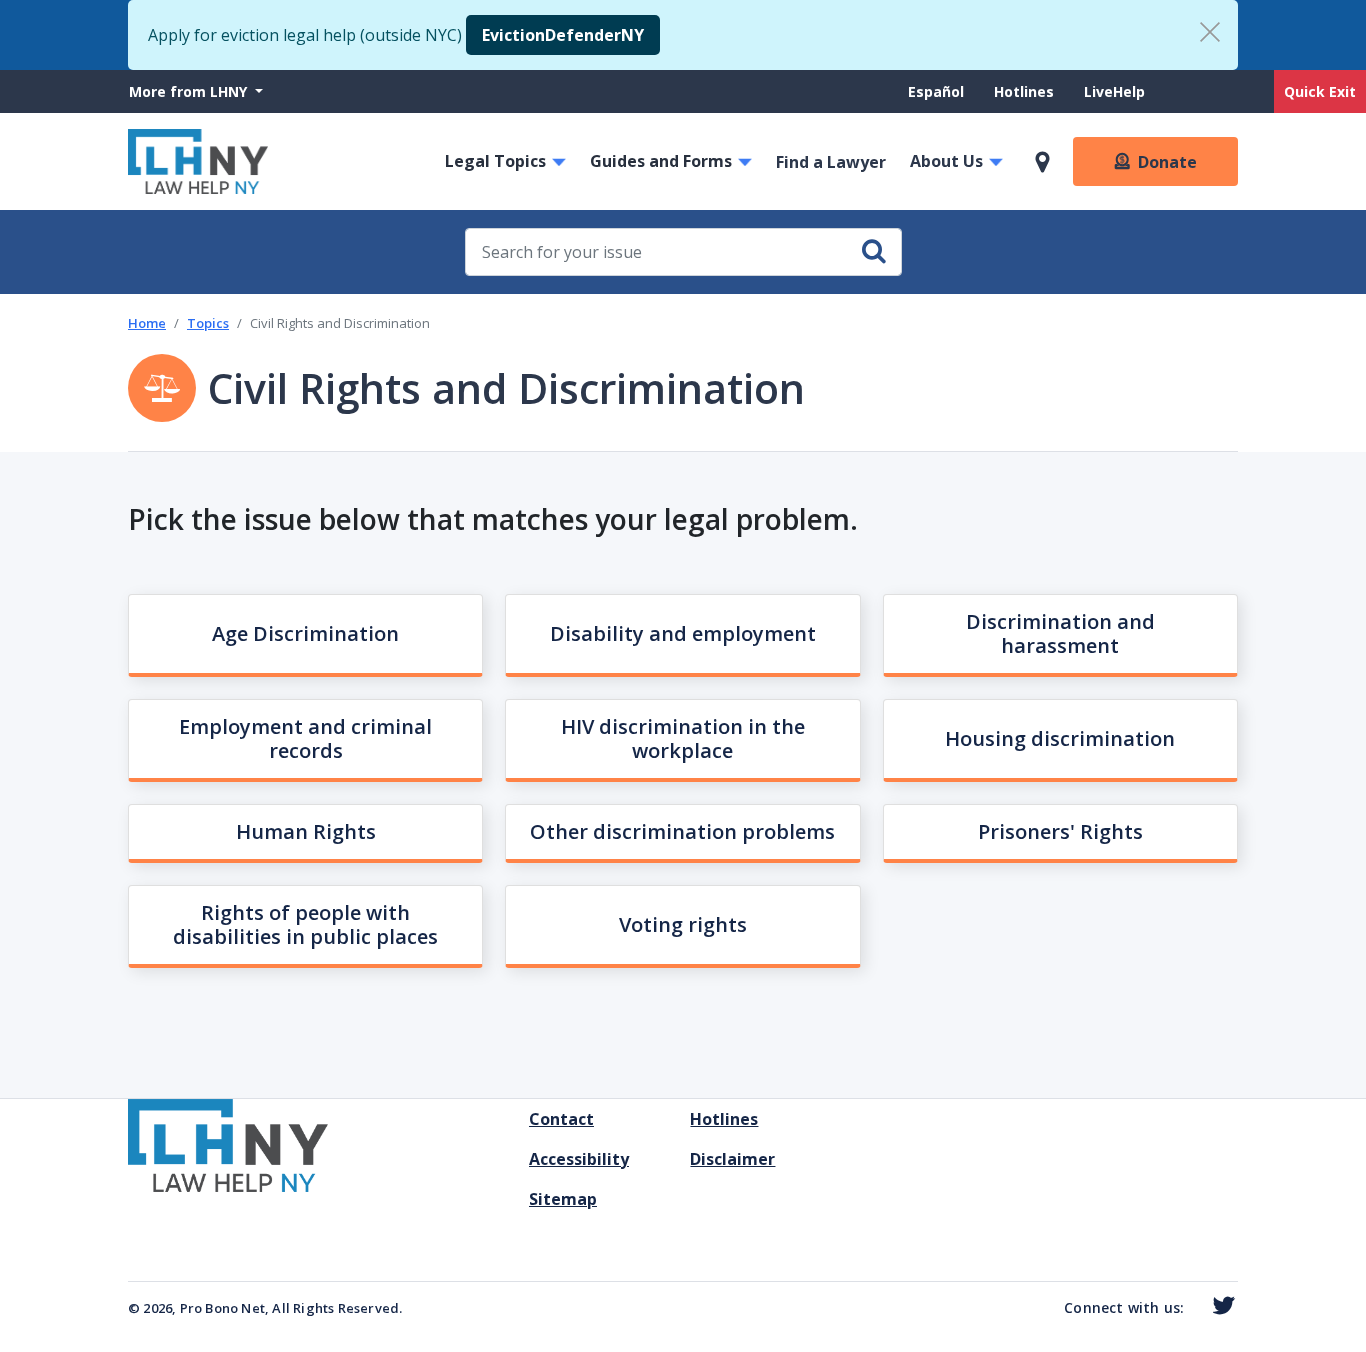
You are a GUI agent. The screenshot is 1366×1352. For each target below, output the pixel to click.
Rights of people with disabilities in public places (305, 924)
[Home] (198, 161)
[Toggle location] (1042, 162)
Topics (208, 323)
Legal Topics (495, 161)
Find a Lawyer (831, 162)
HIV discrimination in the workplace (683, 738)
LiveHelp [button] (1114, 91)
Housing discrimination (1060, 738)
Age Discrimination (305, 633)
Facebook (1193, 1309)
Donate (1167, 162)
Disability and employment (683, 633)
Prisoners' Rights (1060, 831)
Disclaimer (732, 1159)
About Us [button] (946, 161)
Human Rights (306, 831)
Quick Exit (1320, 91)
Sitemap (563, 1199)
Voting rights (683, 924)
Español (936, 91)
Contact (561, 1119)
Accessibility (579, 1159)
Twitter (1219, 1306)
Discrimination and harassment (1060, 633)
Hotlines (1024, 91)
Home (147, 323)
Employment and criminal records (305, 738)
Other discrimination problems (682, 831)
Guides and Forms (661, 161)
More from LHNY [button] (190, 91)
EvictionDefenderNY (563, 35)
